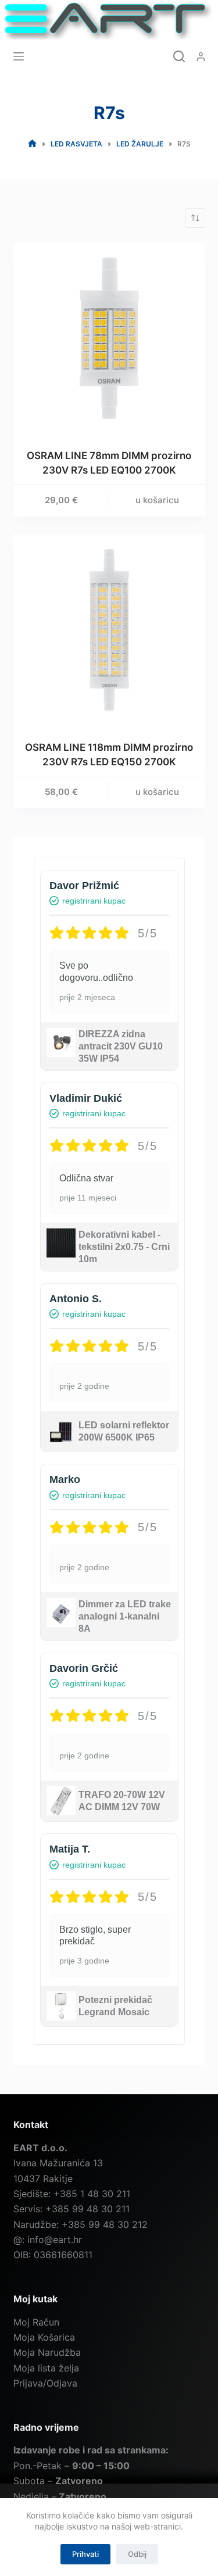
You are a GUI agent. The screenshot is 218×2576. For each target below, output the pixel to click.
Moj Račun (36, 2322)
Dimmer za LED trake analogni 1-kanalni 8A (125, 1616)
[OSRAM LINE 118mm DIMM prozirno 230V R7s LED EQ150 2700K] (109, 630)
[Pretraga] (179, 56)
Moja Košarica (44, 2337)
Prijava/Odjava (45, 2383)
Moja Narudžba (47, 2352)
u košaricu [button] (157, 500)
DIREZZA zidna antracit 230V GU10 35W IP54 (121, 1046)
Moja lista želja (46, 2368)
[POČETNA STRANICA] (32, 144)
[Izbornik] (19, 56)
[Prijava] (201, 57)
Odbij (137, 2554)
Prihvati (85, 2554)
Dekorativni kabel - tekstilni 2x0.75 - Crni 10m (124, 1247)
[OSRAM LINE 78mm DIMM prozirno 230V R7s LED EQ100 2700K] (109, 338)
